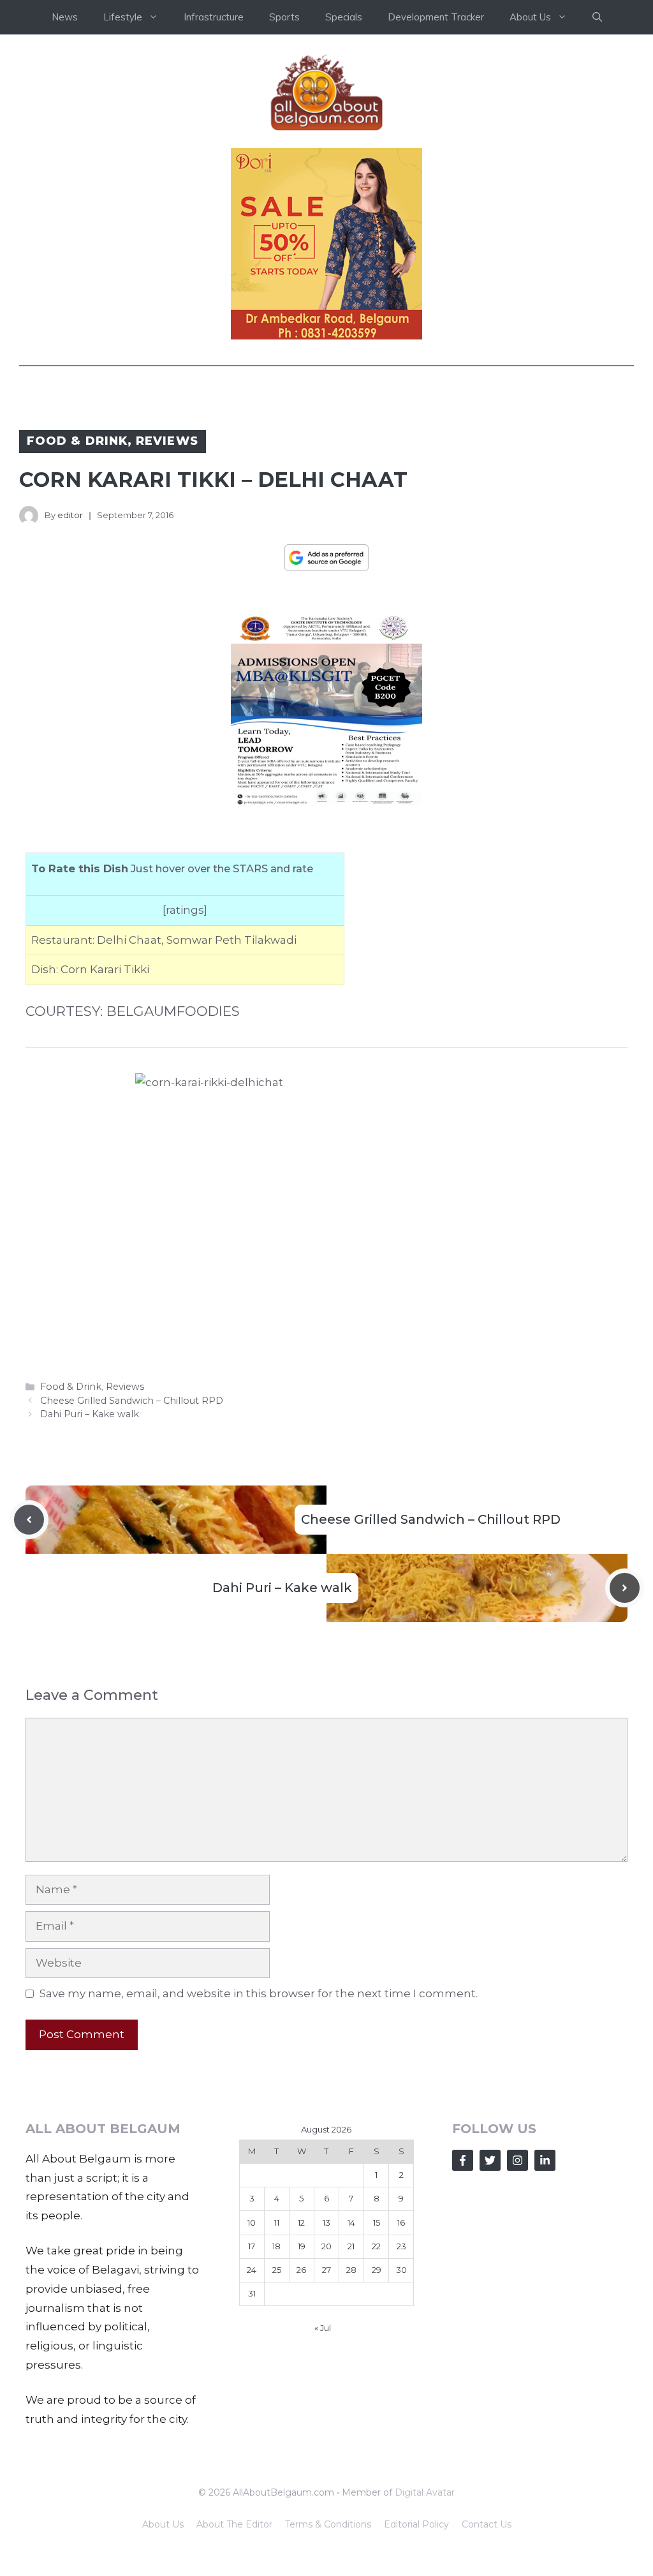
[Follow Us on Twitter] (490, 2160)
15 (377, 2222)
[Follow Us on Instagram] (517, 2160)
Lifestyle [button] (123, 17)
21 (351, 2246)
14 (351, 2222)
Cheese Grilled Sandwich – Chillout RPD (132, 1401)
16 (401, 2222)
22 (376, 2246)
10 (252, 2222)
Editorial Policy (416, 2524)
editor (70, 515)
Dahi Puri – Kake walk (90, 1414)
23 (401, 2246)
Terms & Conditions (328, 2524)
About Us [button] (530, 17)
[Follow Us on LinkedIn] (545, 2160)
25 (277, 2270)
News (65, 17)
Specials (344, 17)
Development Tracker (436, 17)
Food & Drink (77, 441)
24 (252, 2270)
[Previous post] (29, 1520)
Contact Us (487, 2524)
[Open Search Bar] (597, 17)
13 (326, 2222)
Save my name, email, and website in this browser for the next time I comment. (259, 1993)
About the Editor (234, 2524)
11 (277, 2222)
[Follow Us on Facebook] (463, 2160)
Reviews (167, 441)
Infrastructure (214, 17)
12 (301, 2222)
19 (302, 2246)
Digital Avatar (425, 2492)
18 (276, 2246)
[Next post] (625, 1588)
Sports (284, 17)
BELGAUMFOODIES (173, 1011)
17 (252, 2246)
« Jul (323, 2328)
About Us (163, 2524)
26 (301, 2270)
